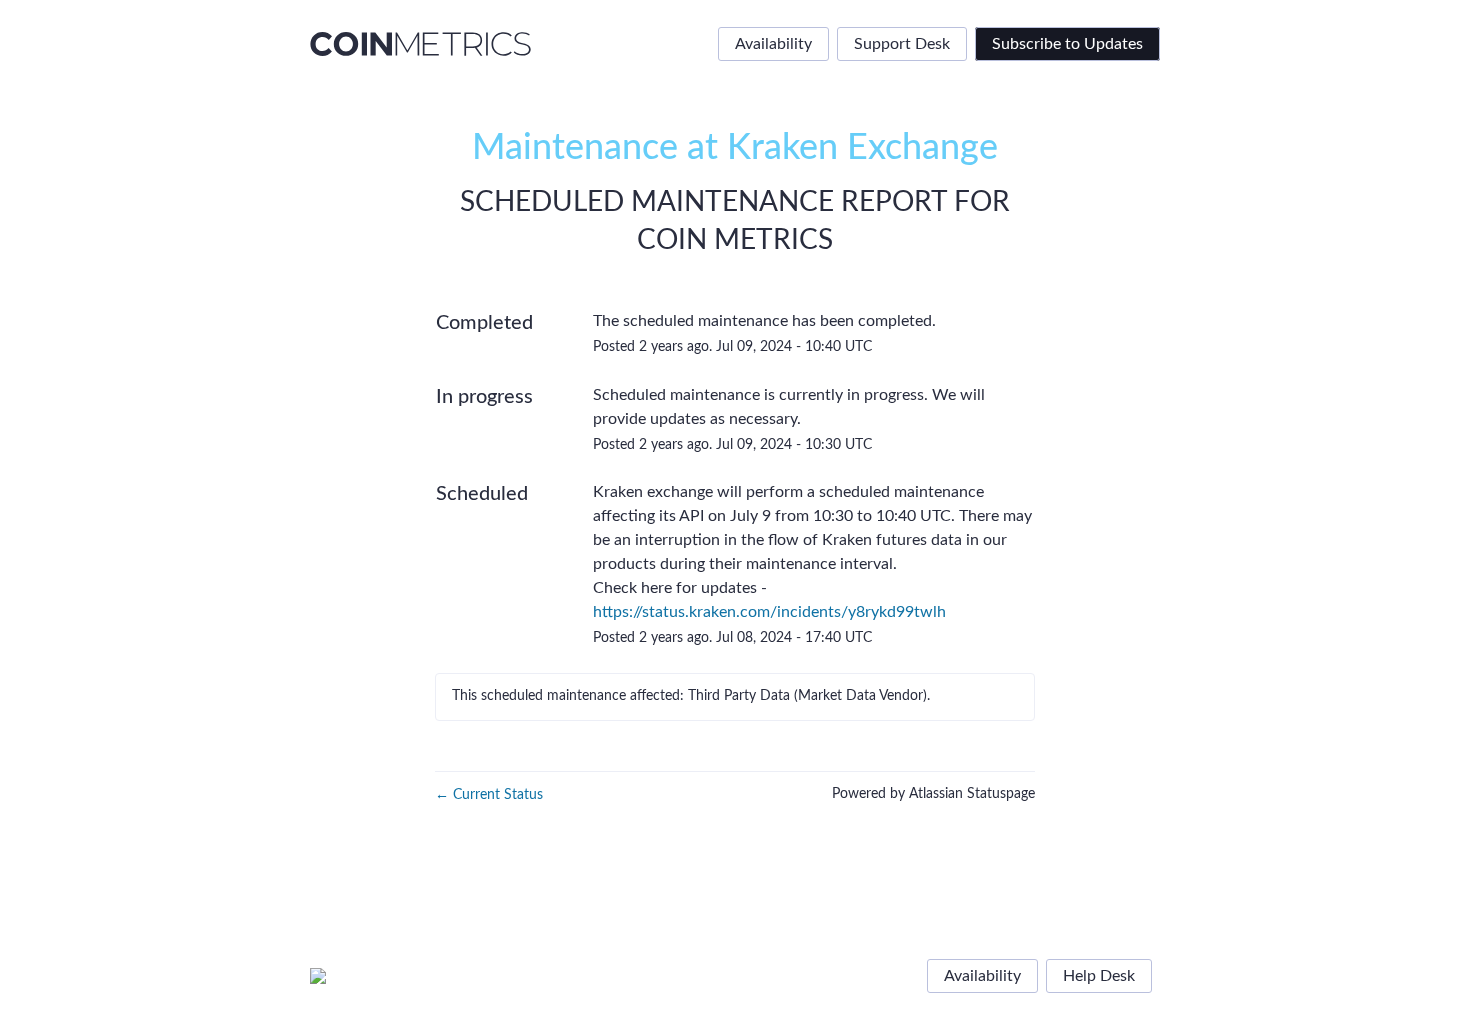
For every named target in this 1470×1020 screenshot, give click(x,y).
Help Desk (1099, 976)
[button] (1067, 44)
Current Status (489, 795)
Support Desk (902, 44)
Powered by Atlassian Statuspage (933, 794)
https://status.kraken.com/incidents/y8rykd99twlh (769, 612)
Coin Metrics (735, 240)
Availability (773, 44)
